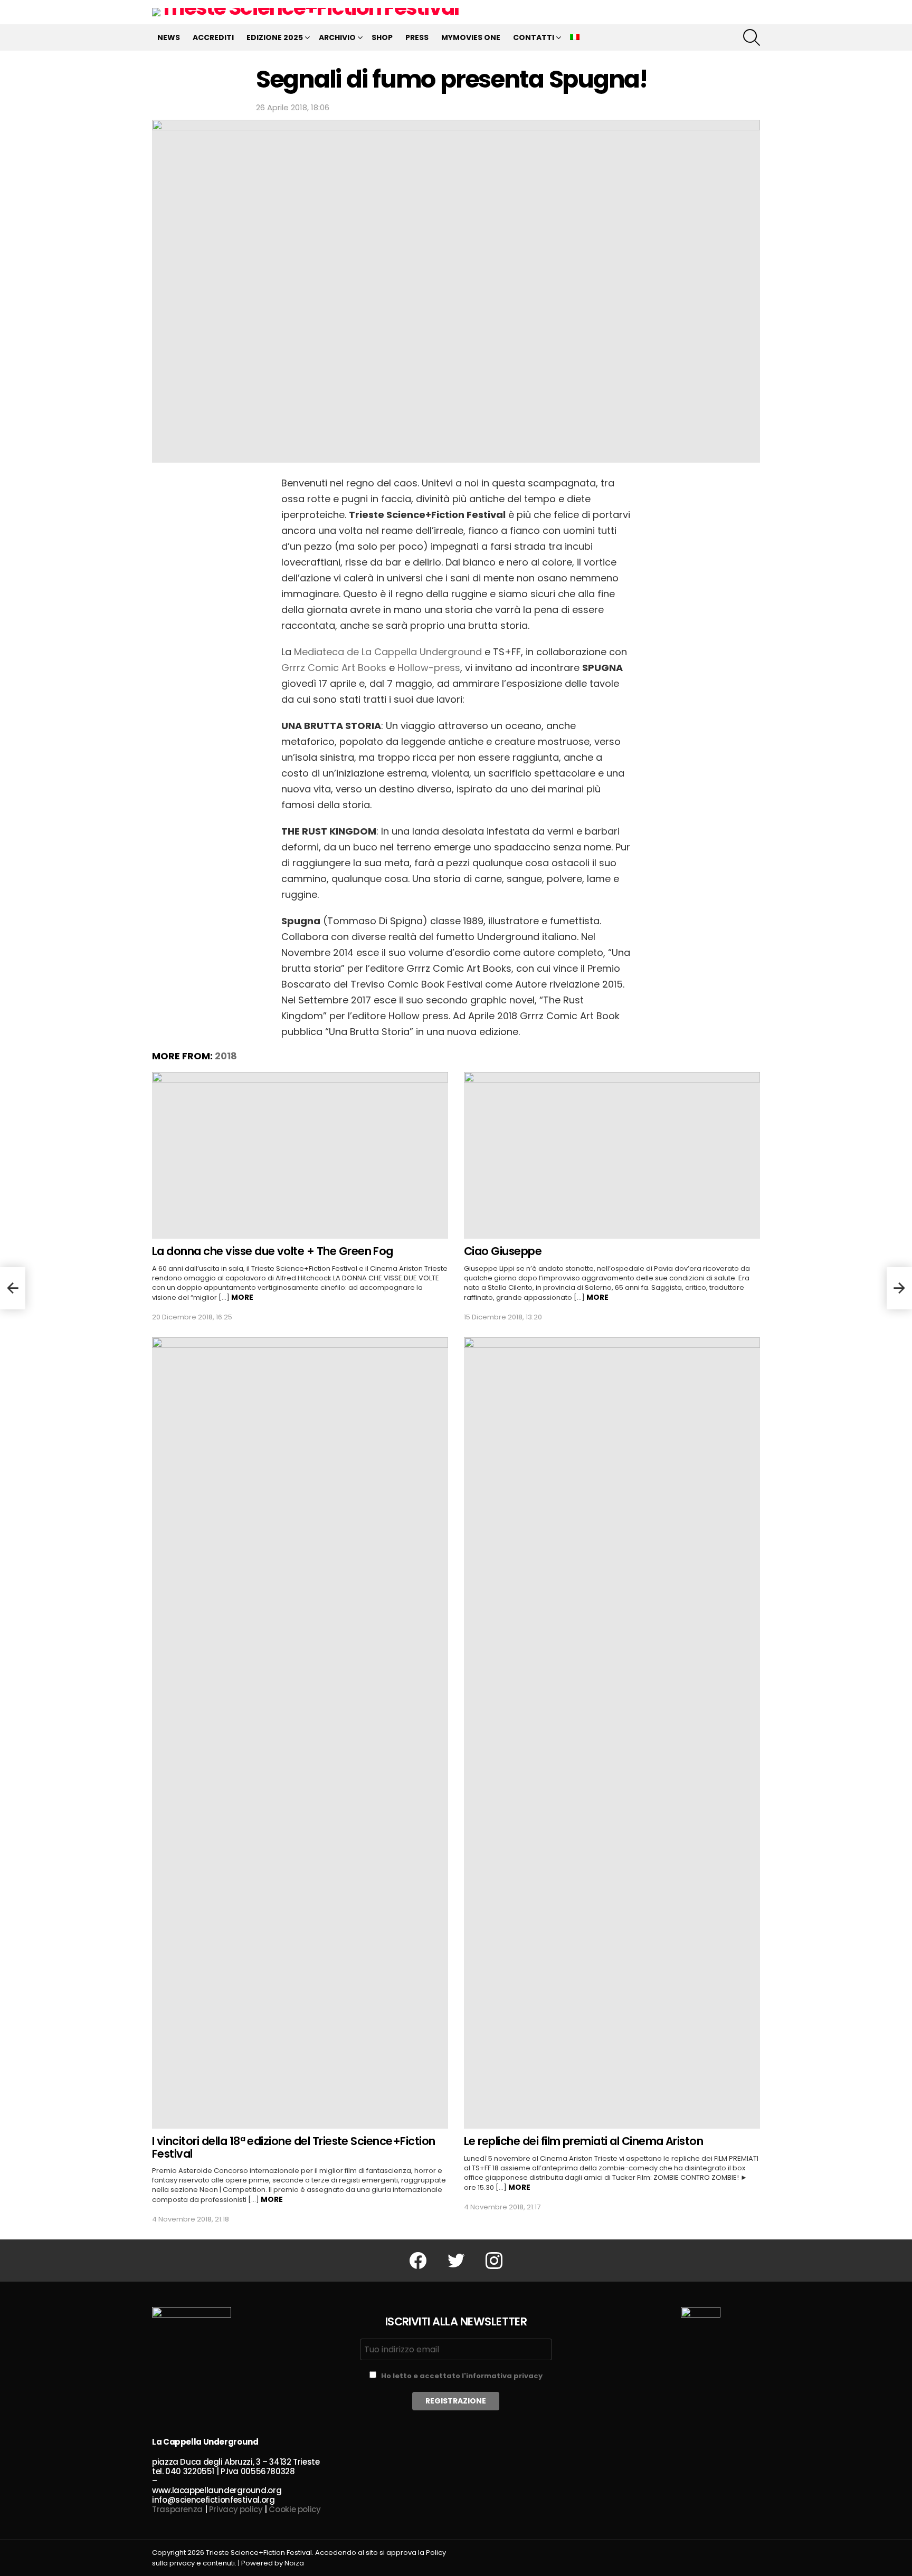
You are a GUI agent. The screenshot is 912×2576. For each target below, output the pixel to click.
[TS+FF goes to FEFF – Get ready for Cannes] (13, 1288)
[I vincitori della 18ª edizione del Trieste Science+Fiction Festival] (300, 1733)
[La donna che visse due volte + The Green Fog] (300, 1155)
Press (417, 37)
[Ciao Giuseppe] (612, 1155)
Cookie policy (294, 2509)
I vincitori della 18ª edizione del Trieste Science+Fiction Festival (294, 2147)
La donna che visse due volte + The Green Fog (273, 1251)
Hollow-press (429, 668)
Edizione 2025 (275, 37)
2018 (226, 1056)
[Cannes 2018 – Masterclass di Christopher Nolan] (899, 1288)
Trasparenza (177, 2509)
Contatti (534, 37)
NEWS (169, 37)
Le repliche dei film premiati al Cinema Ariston (583, 2141)
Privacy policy (236, 2509)
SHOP (382, 37)
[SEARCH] (752, 37)
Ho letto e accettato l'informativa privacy (462, 2376)
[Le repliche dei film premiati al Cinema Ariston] (612, 1733)
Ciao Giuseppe (503, 1251)
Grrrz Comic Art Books (334, 668)
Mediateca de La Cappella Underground (388, 652)
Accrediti (213, 37)
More (242, 1297)
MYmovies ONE (471, 37)
